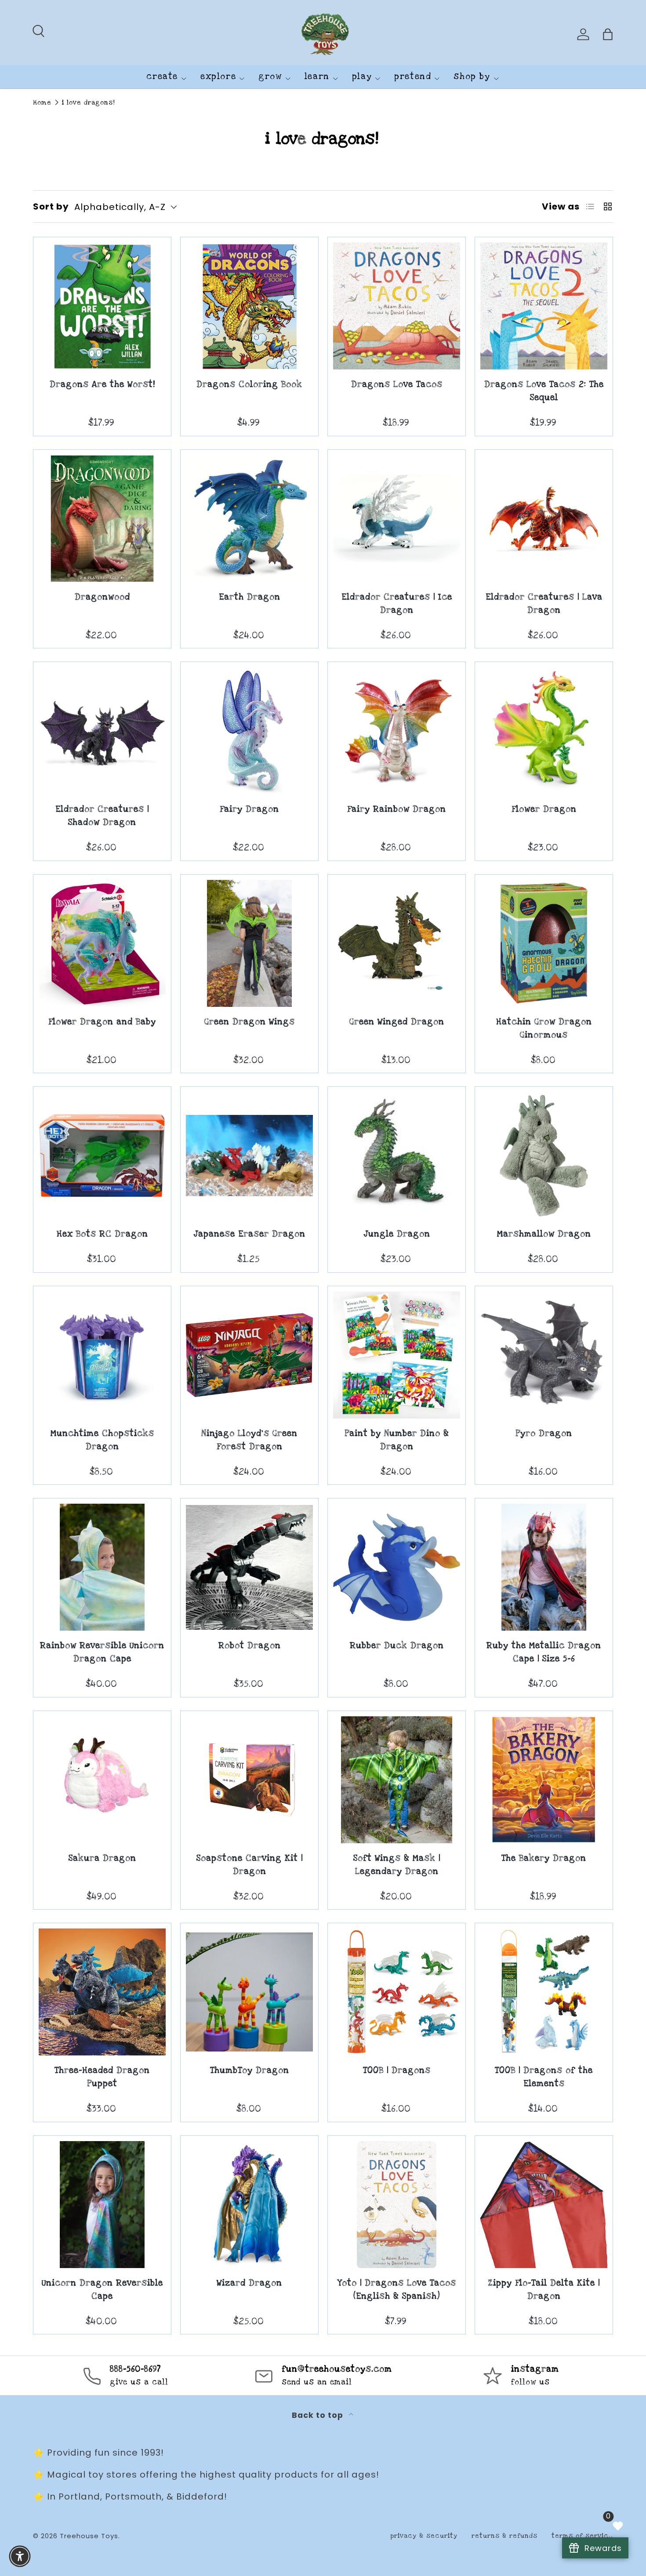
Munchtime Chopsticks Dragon (102, 1440)
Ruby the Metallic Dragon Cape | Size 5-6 (544, 1652)
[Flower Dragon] (544, 731)
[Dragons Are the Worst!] (102, 306)
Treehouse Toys (89, 2536)
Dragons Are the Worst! (102, 385)
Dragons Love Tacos (397, 385)
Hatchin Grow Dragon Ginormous (544, 1029)
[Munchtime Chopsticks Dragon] (102, 1355)
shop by (472, 77)
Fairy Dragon (249, 809)
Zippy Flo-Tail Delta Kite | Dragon (544, 2290)
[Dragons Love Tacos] (397, 306)
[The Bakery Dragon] (544, 1780)
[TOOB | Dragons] (397, 1992)
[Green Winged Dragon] (397, 943)
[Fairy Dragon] (249, 731)
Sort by (51, 206)
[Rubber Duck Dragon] (397, 1567)
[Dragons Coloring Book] (249, 306)
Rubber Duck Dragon (397, 1646)
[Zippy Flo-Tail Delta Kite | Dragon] (544, 2205)
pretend (413, 77)
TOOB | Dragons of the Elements (544, 2077)
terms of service (582, 2536)
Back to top (319, 2415)
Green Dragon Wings (250, 1022)
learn (317, 77)
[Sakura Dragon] (102, 1780)
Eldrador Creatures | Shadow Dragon (102, 816)
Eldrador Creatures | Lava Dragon (544, 604)
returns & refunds (504, 2536)
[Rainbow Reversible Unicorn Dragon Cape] (102, 1567)
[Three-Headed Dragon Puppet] (102, 1992)
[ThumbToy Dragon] (249, 1992)
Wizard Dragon (249, 2283)
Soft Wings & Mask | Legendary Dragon (397, 1865)
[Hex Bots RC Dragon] (102, 1156)
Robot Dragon (250, 1646)
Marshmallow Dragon (544, 1234)
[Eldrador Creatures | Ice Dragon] (397, 519)
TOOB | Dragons (397, 2071)
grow (270, 77)
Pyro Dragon (544, 1434)
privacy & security (424, 2536)
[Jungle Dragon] (397, 1156)
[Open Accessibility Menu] (20, 2556)
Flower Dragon (544, 809)
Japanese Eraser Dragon (249, 1234)
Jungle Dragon (397, 1234)
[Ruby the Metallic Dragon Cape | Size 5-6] (544, 1567)
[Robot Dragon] (249, 1567)
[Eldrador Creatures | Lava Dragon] (544, 519)
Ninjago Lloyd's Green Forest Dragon (249, 1440)
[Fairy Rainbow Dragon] (397, 731)
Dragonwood (102, 597)
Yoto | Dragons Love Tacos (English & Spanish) (397, 2290)
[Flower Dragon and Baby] (102, 943)
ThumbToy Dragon (250, 2071)
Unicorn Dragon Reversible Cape (102, 2290)
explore (218, 77)
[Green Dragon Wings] (249, 943)
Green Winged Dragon (397, 1022)
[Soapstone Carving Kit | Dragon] (249, 1780)
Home (42, 103)
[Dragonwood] (102, 519)
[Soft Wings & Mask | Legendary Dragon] (397, 1780)
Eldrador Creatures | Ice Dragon (397, 604)
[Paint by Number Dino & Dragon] (397, 1355)
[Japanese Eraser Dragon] (249, 1156)
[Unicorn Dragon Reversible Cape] (102, 2205)
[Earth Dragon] (249, 519)
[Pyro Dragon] (544, 1355)
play (362, 77)
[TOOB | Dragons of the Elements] (544, 1992)
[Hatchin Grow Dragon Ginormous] (544, 943)
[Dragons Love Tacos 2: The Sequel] (544, 306)
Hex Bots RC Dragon (102, 1234)
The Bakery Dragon (544, 1858)
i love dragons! (89, 103)
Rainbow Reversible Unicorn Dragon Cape (102, 1652)
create (162, 77)
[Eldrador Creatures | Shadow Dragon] (102, 731)
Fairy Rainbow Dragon (397, 809)
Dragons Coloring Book (249, 385)
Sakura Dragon (102, 1858)
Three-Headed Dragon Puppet (102, 2077)
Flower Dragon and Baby (102, 1022)
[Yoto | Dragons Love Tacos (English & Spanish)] (397, 2205)
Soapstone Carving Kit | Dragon (250, 1865)
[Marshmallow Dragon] (544, 1156)
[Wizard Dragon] (249, 2205)
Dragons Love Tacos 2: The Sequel (544, 391)
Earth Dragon (250, 597)
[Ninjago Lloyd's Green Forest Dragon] (249, 1355)
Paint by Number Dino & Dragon (397, 1440)
